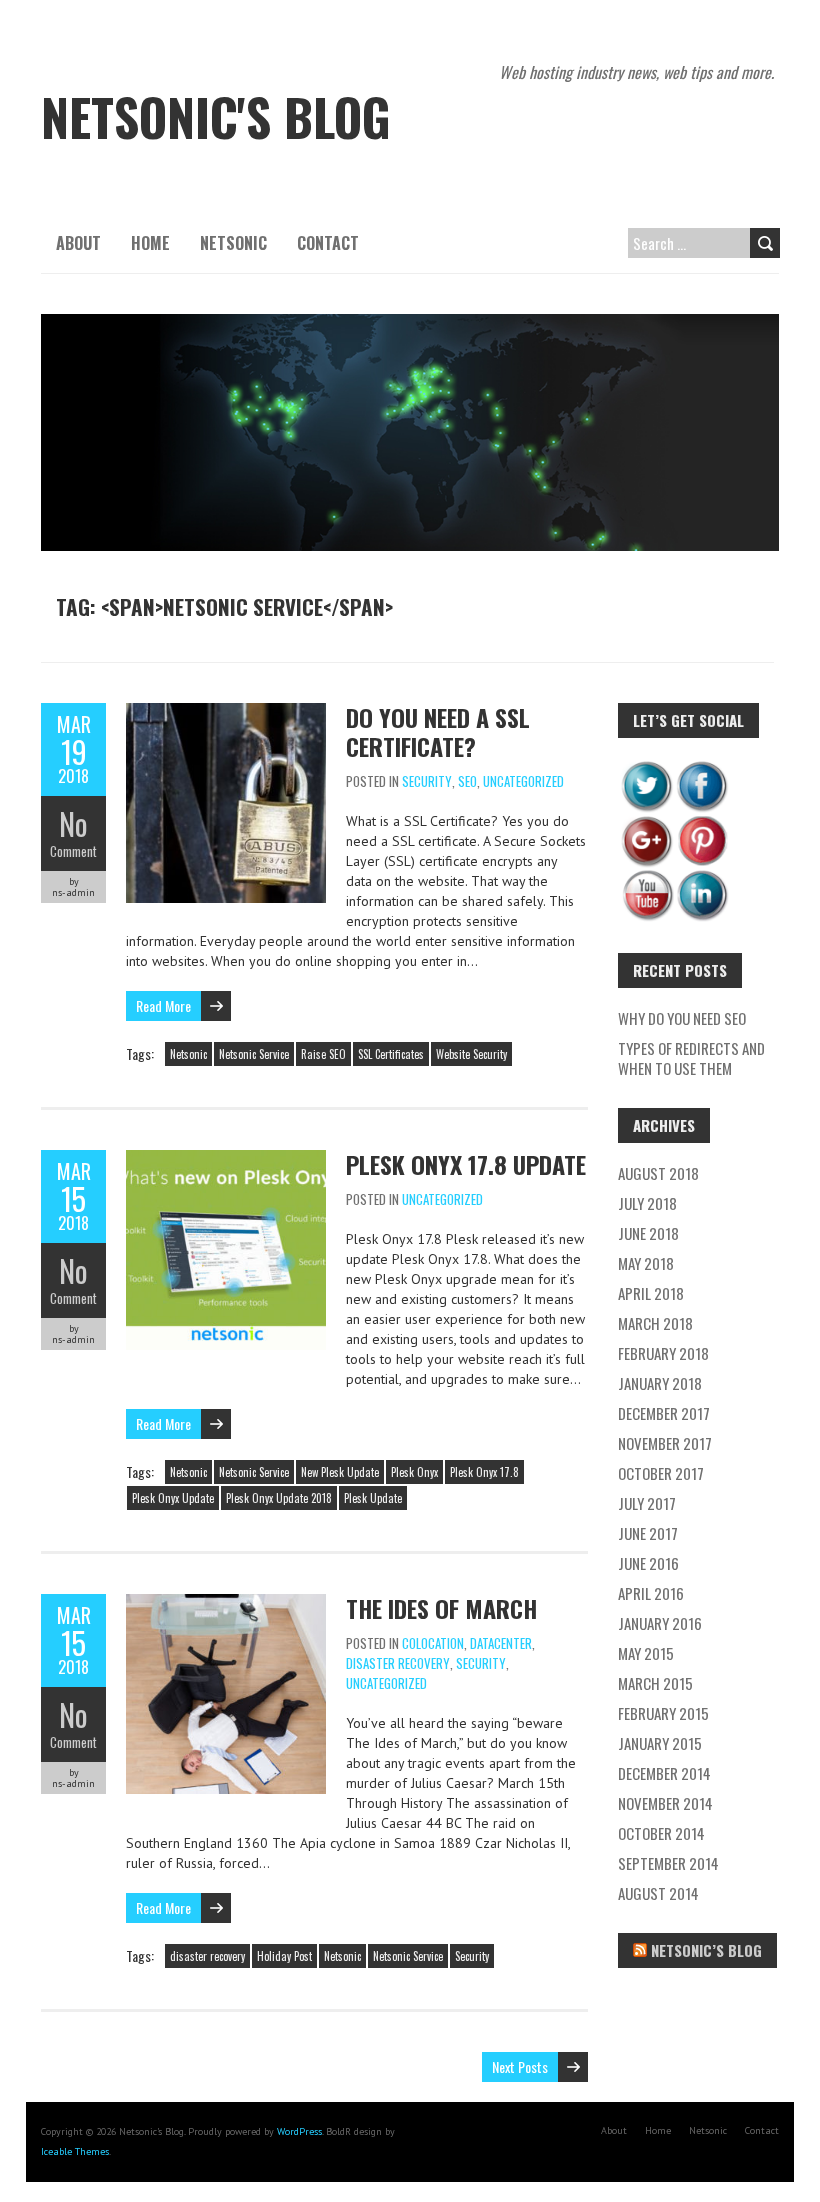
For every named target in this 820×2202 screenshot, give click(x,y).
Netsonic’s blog (706, 1950)
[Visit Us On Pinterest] (702, 823)
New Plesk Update (340, 1472)
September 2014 (668, 1863)
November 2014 (665, 1803)
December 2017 (664, 1413)
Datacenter (501, 1643)
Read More (163, 1005)
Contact (328, 243)
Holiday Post (284, 1956)
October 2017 (661, 1473)
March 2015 (655, 1683)
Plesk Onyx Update (173, 1498)
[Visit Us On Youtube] (646, 878)
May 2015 (646, 1653)
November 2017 (665, 1443)
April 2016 (651, 1593)
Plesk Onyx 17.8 (484, 1472)
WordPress (299, 2131)
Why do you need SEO (682, 1018)
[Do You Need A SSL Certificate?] (226, 713)
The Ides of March (441, 1608)
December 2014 (664, 1773)
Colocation (433, 1643)
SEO (467, 781)
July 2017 (647, 1503)
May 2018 (646, 1263)
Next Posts (520, 2066)
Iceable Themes (75, 2151)
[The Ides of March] (226, 1604)
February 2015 (663, 1713)
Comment (73, 851)
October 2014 (661, 1833)
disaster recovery (207, 1956)
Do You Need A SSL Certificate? (438, 731)
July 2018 (647, 1203)
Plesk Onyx (414, 1472)
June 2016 (648, 1563)
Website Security (471, 1054)
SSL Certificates (391, 1054)
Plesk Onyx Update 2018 (279, 1498)
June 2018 (648, 1233)
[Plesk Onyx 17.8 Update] (226, 1160)
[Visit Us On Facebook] (702, 768)
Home (150, 243)
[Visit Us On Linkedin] (702, 878)
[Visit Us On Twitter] (646, 768)
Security (427, 781)
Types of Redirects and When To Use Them (691, 1058)
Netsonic (233, 243)
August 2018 (658, 1173)
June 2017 (648, 1533)
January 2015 (660, 1743)
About (78, 243)
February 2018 (663, 1353)
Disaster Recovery (398, 1663)
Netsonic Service (254, 1054)
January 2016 (660, 1623)
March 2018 (655, 1323)
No (73, 823)
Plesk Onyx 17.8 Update (466, 1164)
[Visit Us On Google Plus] (646, 823)
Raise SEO (323, 1054)
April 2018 (651, 1293)
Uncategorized (523, 781)
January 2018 (660, 1383)
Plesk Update (373, 1498)
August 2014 (658, 1893)
